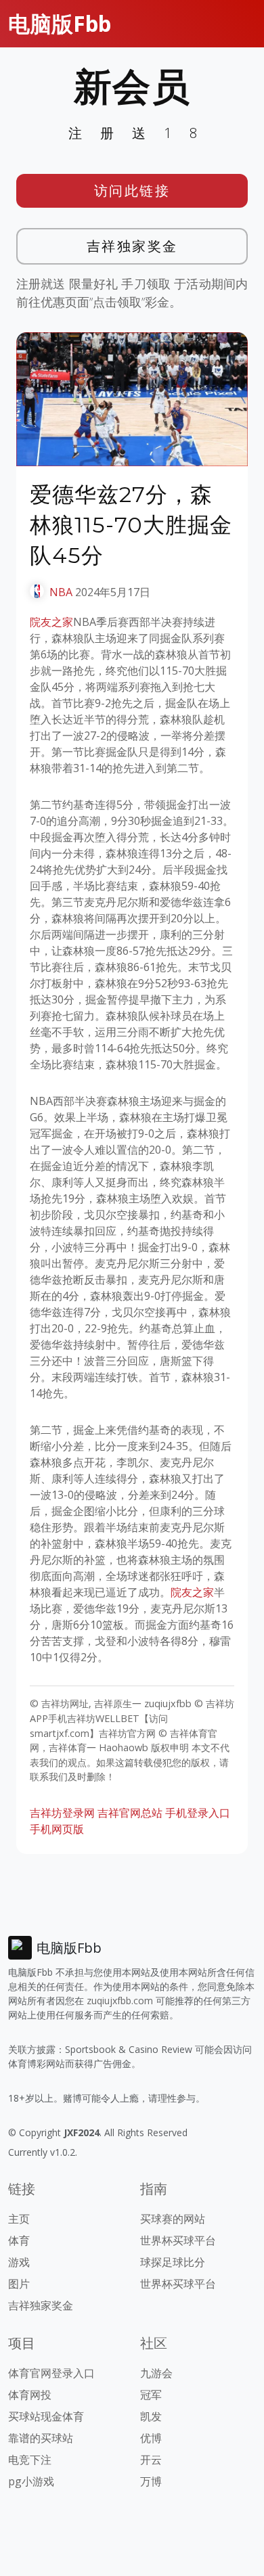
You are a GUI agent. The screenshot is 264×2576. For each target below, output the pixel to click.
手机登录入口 (198, 1813)
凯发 (151, 2416)
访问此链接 (132, 190)
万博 (151, 2481)
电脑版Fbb (60, 23)
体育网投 (30, 2395)
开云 (151, 2460)
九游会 (156, 2373)
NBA (61, 592)
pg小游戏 (31, 2481)
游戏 (19, 2262)
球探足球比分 (173, 2262)
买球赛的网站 (173, 2219)
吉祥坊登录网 (62, 1813)
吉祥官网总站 (130, 1813)
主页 (19, 2219)
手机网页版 (57, 1829)
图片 (19, 2284)
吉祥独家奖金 (132, 246)
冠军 (151, 2395)
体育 (19, 2240)
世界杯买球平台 (178, 2240)
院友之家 (51, 622)
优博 (151, 2438)
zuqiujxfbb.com (120, 2001)
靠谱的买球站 (41, 2438)
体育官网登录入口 (51, 2373)
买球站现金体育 (46, 2416)
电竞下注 (30, 2460)
